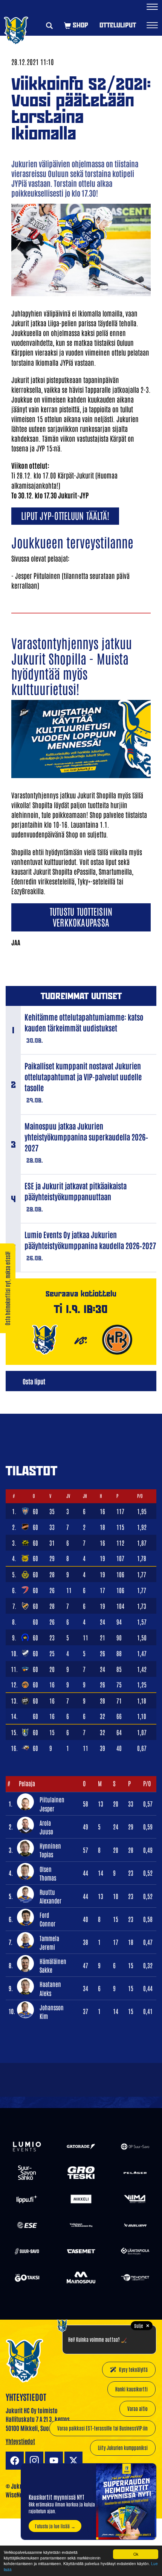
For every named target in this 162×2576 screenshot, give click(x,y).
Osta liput (34, 1381)
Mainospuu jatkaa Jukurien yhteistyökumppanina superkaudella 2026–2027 (86, 1137)
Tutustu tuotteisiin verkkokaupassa (81, 916)
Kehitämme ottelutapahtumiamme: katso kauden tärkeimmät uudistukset (84, 1022)
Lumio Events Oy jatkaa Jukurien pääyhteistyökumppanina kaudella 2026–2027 (90, 1240)
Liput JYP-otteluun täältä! (65, 515)
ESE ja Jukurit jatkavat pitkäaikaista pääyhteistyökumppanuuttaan (76, 1191)
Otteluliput (118, 25)
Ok (136, 2554)
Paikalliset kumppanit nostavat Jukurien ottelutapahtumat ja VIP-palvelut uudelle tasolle (83, 1077)
